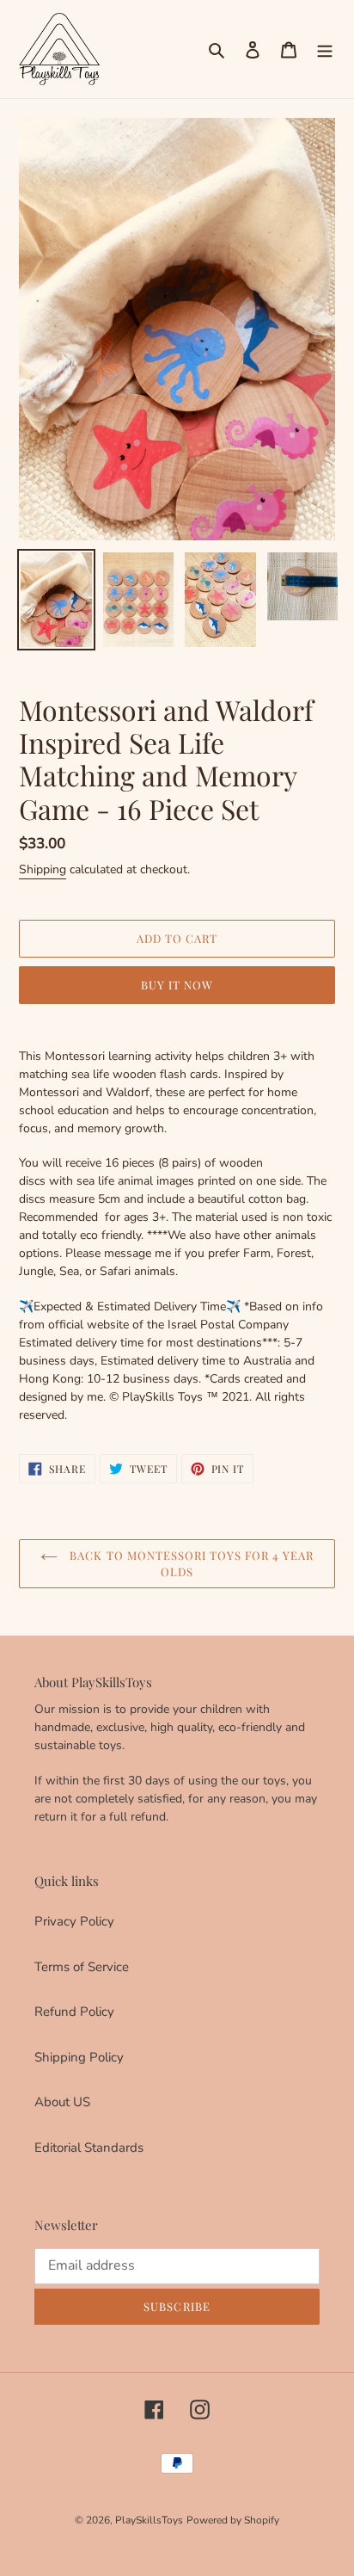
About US (62, 2102)
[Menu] (325, 49)
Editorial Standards (89, 2148)
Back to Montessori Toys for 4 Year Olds (189, 1564)
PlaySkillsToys (149, 2520)
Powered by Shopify (233, 2520)
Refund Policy (74, 2012)
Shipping (43, 869)
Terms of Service (82, 1967)
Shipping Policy (79, 2057)
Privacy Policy (74, 1921)
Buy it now (177, 985)
